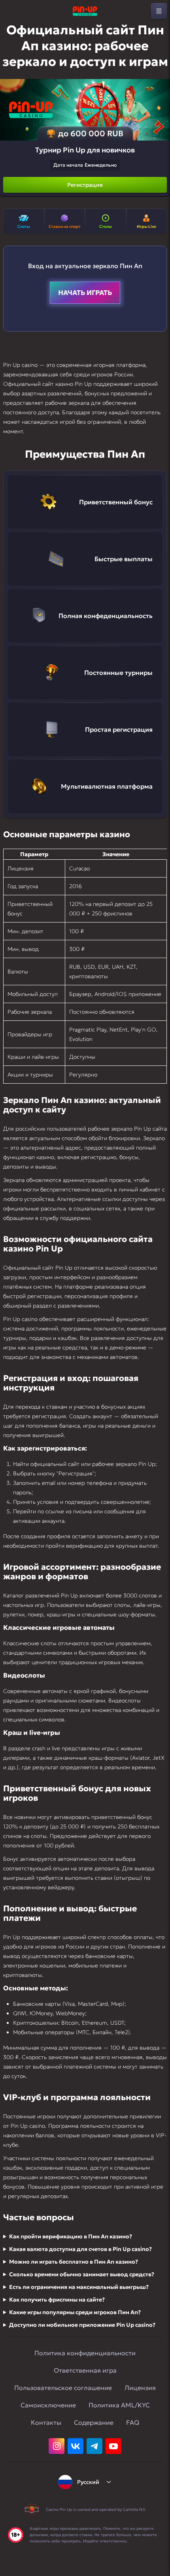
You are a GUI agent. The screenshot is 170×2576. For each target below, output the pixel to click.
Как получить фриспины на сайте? (57, 2300)
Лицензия (140, 2388)
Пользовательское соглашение (63, 2388)
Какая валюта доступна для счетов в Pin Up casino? (80, 2249)
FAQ (133, 2422)
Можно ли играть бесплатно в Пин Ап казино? (74, 2262)
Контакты (46, 2422)
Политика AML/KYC (119, 2405)
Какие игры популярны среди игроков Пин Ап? (75, 2312)
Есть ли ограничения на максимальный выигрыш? (79, 2287)
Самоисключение (48, 2405)
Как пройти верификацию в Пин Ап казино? (71, 2236)
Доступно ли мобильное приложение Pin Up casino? (82, 2325)
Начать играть (85, 293)
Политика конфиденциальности (85, 2353)
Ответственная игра (85, 2370)
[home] (85, 11)
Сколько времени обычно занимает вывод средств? (82, 2274)
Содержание (94, 2422)
